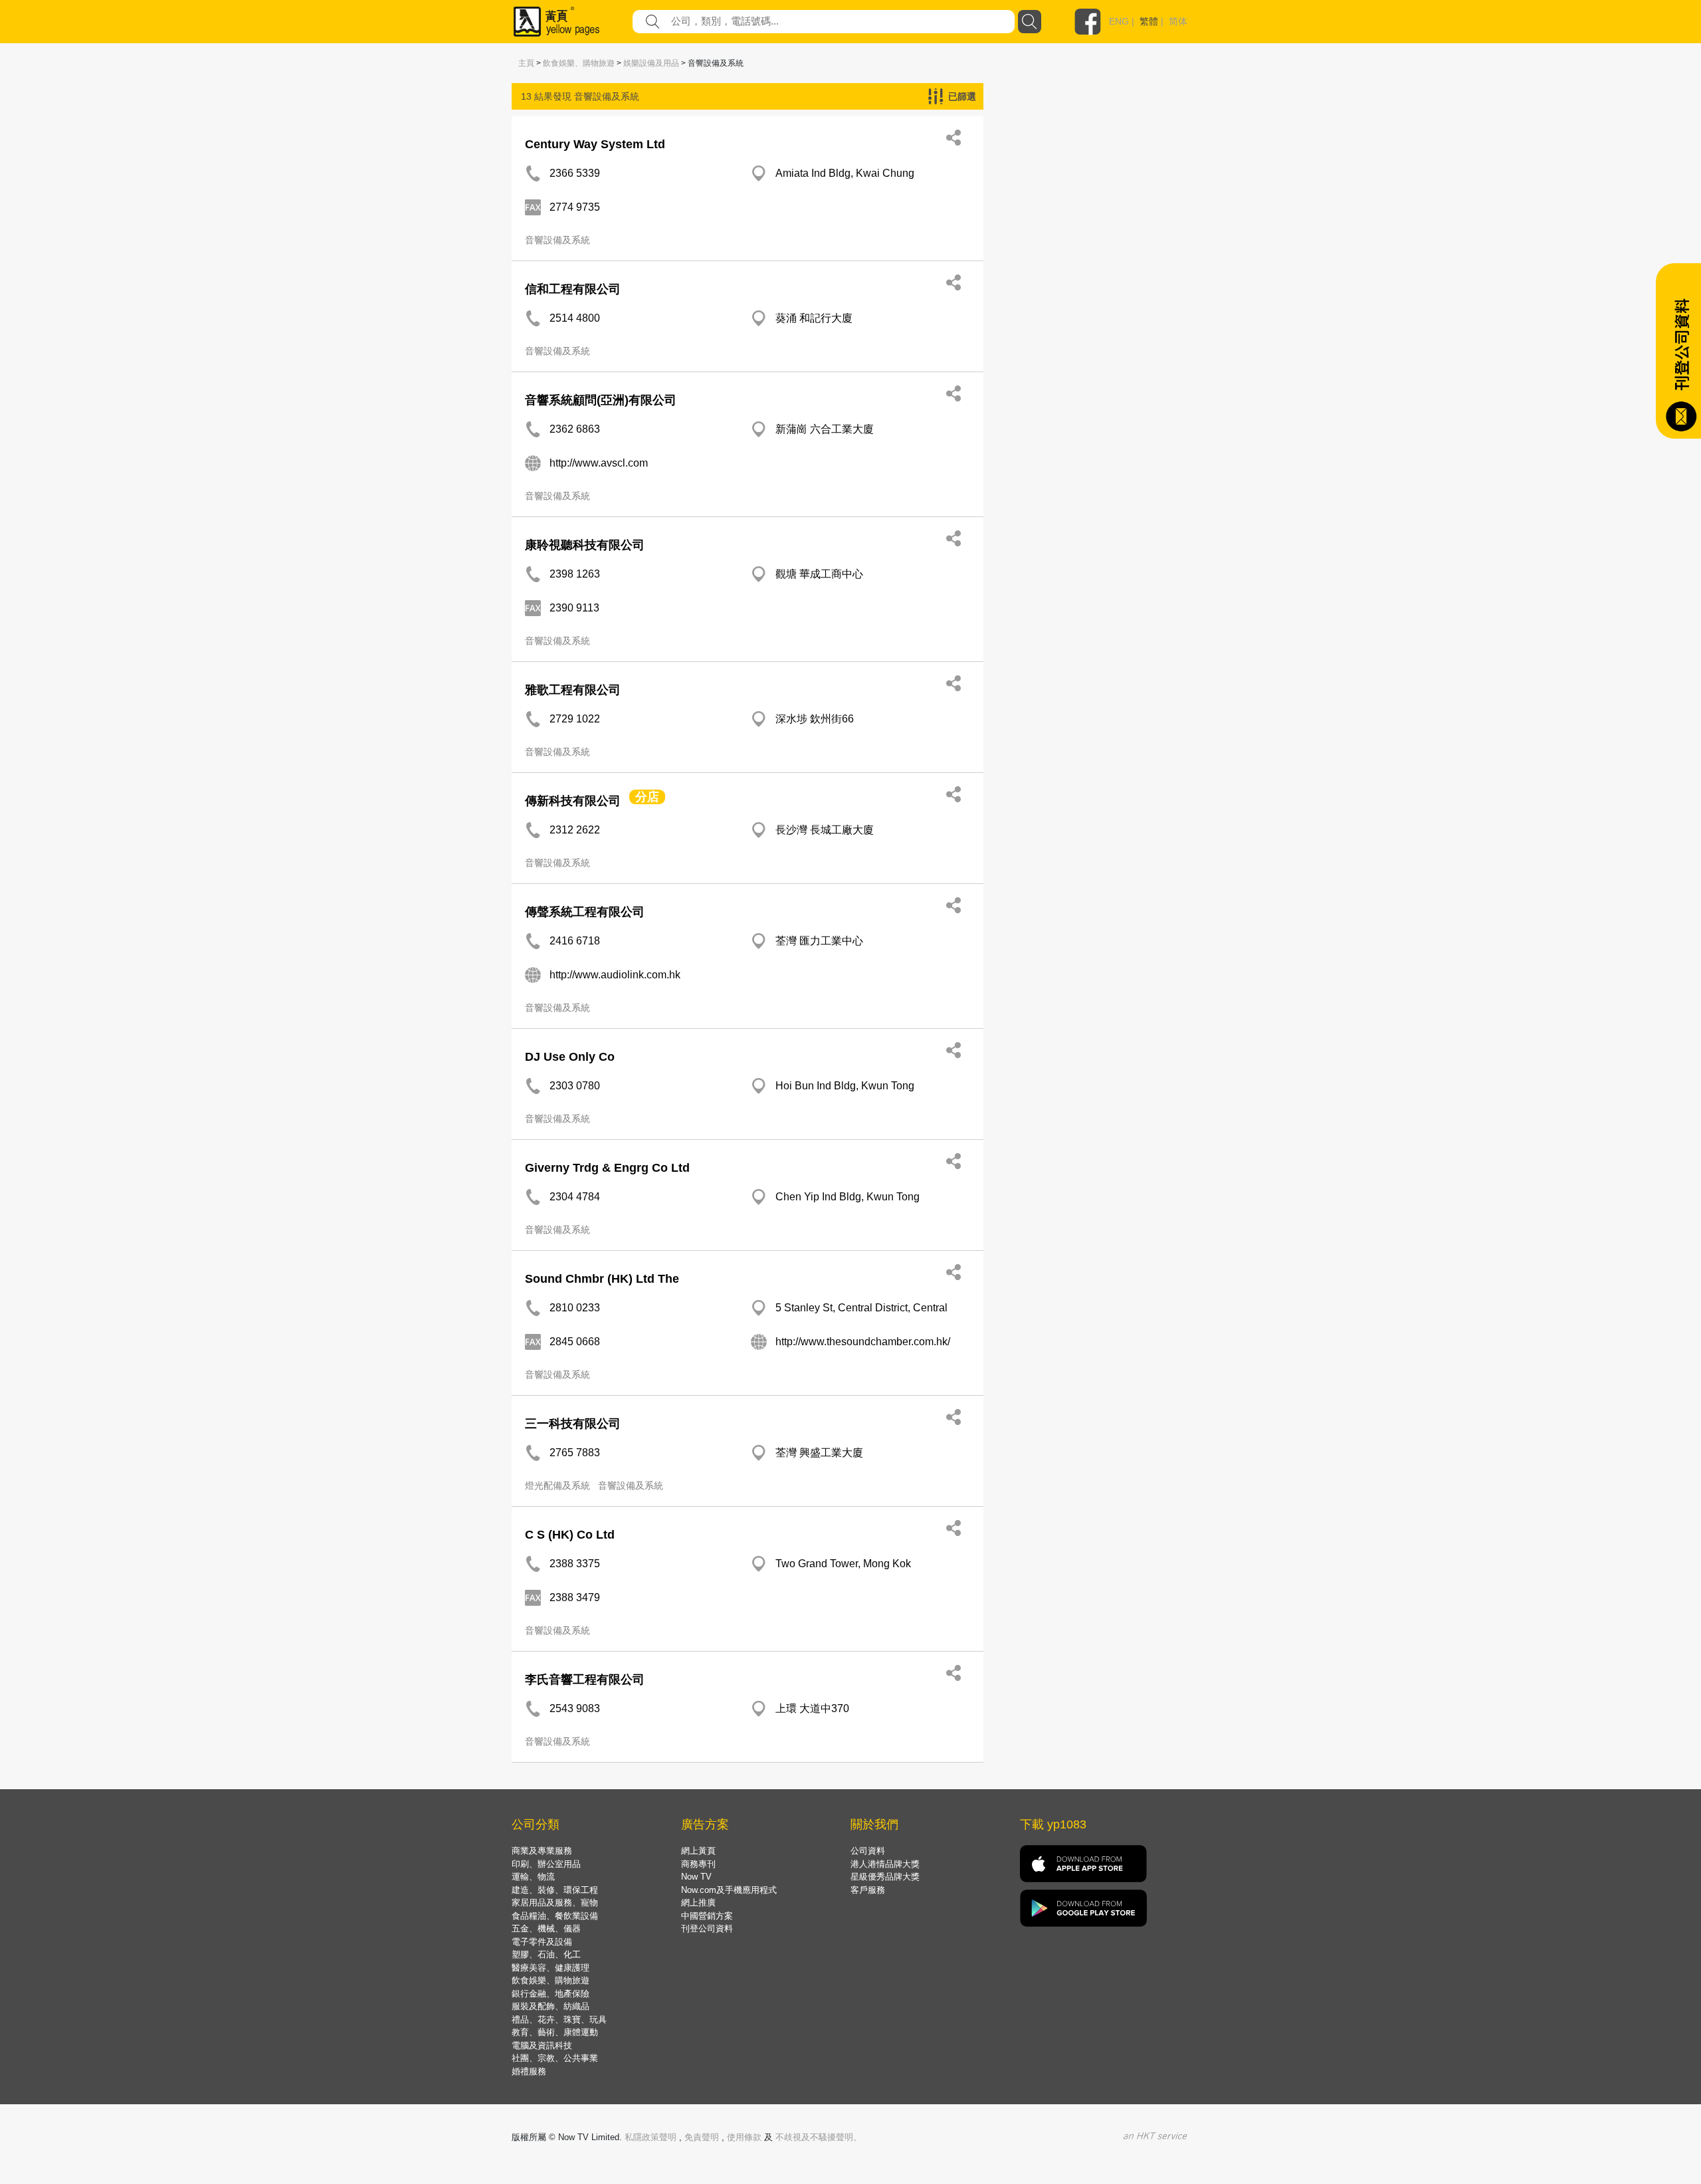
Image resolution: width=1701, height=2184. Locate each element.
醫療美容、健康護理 (550, 1968)
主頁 (526, 63)
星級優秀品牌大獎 (885, 1877)
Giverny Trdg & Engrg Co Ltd (607, 1168)
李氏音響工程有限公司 (585, 1680)
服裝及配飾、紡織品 (550, 2006)
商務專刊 (698, 1864)
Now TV (696, 1877)
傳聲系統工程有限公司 (585, 912)
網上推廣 (698, 1903)
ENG (1119, 21)
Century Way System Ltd (595, 144)
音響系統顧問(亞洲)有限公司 (601, 400)
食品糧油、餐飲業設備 (555, 1916)
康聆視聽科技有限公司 (585, 545)
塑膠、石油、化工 (546, 1954)
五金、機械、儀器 (546, 1928)
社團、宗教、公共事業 (555, 2058)
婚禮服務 (529, 2071)
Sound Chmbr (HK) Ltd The (602, 1279)
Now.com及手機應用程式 (729, 1890)
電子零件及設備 (542, 1942)
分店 (647, 797)
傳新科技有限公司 (573, 801)
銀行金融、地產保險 (550, 1994)
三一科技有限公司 (573, 1424)
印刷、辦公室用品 (546, 1864)
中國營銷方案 (707, 1916)
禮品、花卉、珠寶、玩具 (559, 2020)
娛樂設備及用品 (651, 63)
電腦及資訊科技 (542, 2045)
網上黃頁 (698, 1851)
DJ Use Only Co (570, 1057)
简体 (1178, 21)
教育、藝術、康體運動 (555, 2032)
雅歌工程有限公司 (573, 690)
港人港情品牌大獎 (885, 1864)
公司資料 (868, 1851)
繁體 (1149, 21)
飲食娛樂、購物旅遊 (579, 63)
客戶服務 (868, 1890)
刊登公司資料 (707, 1928)
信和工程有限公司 (573, 289)
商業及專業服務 (542, 1851)
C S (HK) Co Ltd (570, 1535)
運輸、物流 (533, 1877)
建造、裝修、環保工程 (555, 1890)
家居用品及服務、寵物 (555, 1903)
